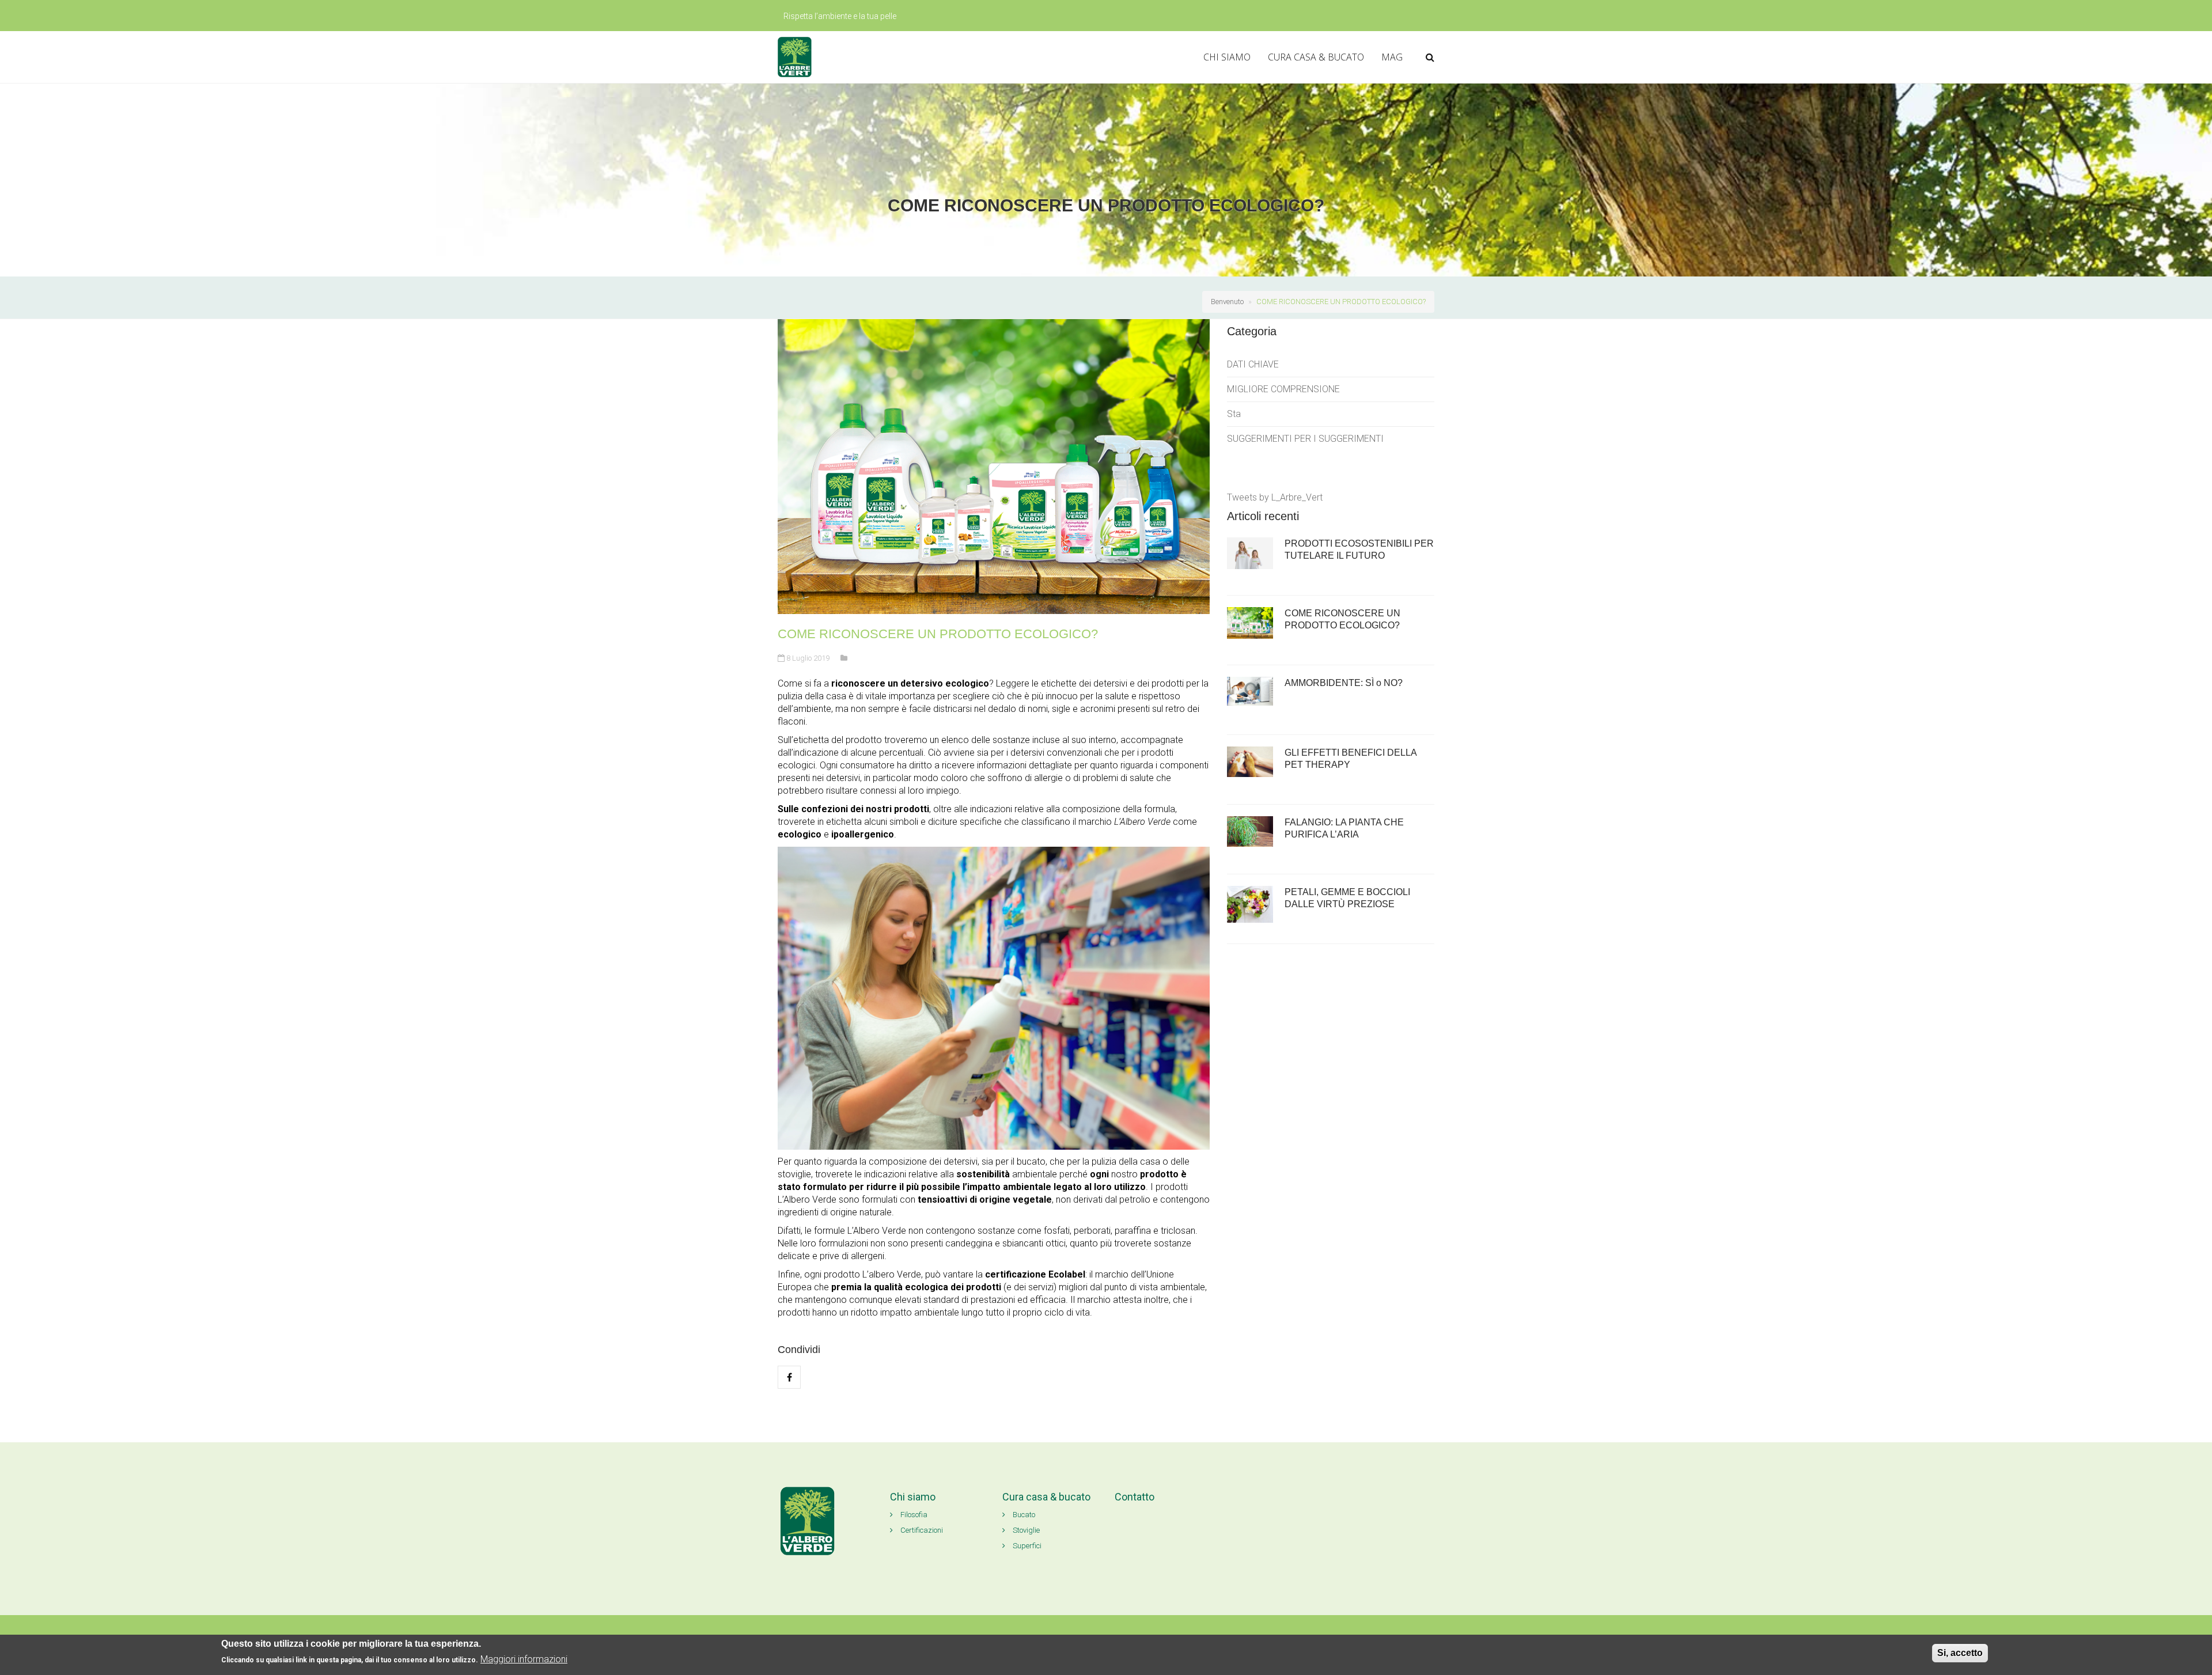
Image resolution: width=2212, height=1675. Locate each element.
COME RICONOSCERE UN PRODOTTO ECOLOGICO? (1341, 302)
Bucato (1023, 1515)
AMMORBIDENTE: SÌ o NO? (1344, 683)
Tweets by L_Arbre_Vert (1275, 497)
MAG (1392, 57)
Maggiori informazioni (524, 1659)
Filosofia (913, 1515)
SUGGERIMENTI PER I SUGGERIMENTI (1305, 439)
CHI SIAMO (1227, 57)
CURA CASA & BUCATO (1316, 57)
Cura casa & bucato (1046, 1497)
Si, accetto (1960, 1653)
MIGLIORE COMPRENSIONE (1283, 389)
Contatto (1135, 1497)
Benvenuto (1227, 302)
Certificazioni (921, 1530)
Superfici (1026, 1546)
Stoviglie (1025, 1530)
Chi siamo (913, 1497)
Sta (1234, 414)
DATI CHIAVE (1253, 364)
